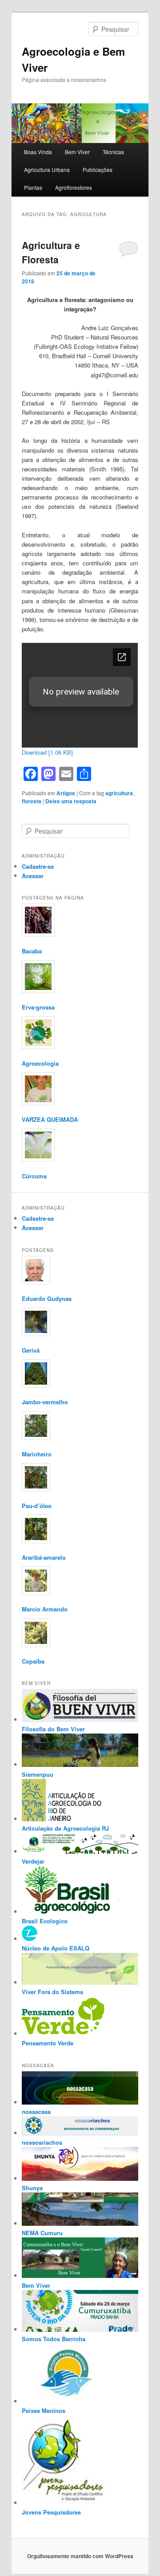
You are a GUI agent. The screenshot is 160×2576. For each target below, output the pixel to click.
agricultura (119, 793)
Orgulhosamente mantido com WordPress (80, 2556)
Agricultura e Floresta (51, 252)
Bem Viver (77, 152)
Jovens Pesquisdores (51, 2512)
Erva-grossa (38, 1007)
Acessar (33, 876)
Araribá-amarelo (44, 1557)
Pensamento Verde (48, 2043)
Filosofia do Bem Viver (53, 1729)
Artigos (66, 793)
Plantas (33, 187)
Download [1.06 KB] (47, 752)
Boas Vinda (38, 152)
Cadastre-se (38, 866)
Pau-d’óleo (37, 1506)
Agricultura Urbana (47, 170)
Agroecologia (40, 1063)
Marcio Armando (45, 1609)
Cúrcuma (34, 1176)
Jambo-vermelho (45, 1402)
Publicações (98, 170)
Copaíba (33, 1661)
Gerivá (31, 1350)
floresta (32, 801)
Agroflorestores (74, 187)
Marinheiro (37, 1454)
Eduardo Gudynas (47, 1298)
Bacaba (32, 951)
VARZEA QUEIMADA (50, 1119)
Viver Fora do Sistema (52, 1992)
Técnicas (113, 152)
